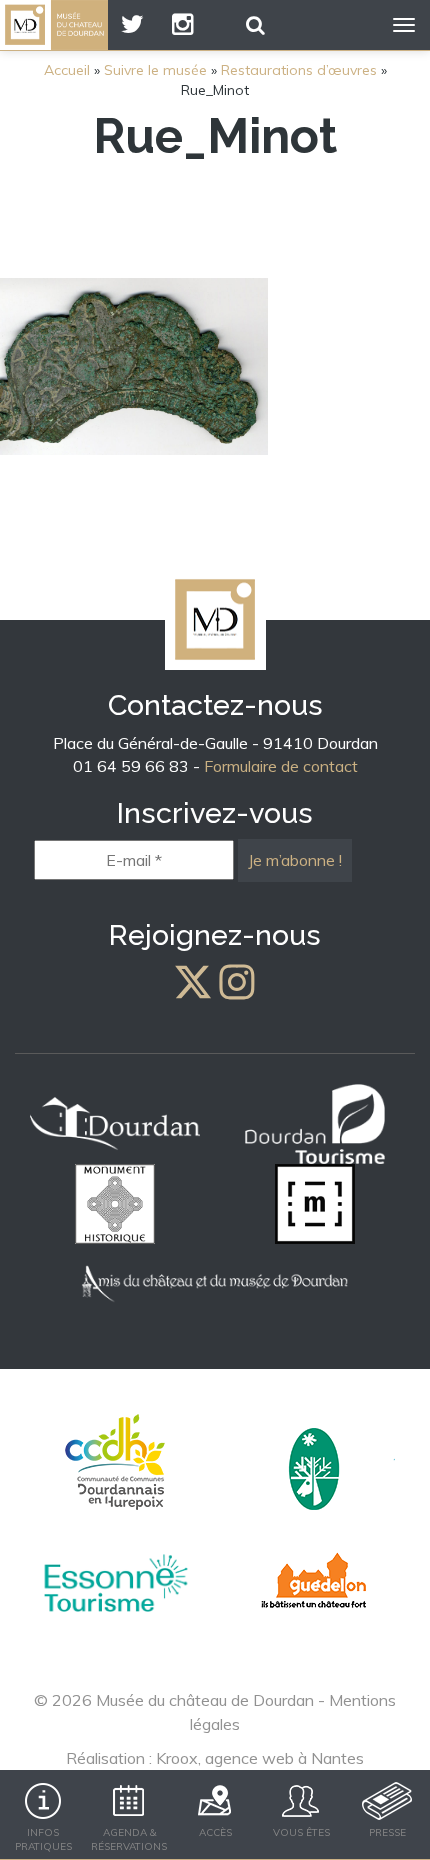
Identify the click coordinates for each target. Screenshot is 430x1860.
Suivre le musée (155, 70)
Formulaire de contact (281, 766)
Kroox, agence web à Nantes (260, 1758)
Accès (215, 1832)
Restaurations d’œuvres (299, 70)
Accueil (67, 70)
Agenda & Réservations (129, 1839)
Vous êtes (301, 1832)
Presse (387, 1832)
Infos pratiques (43, 1839)
